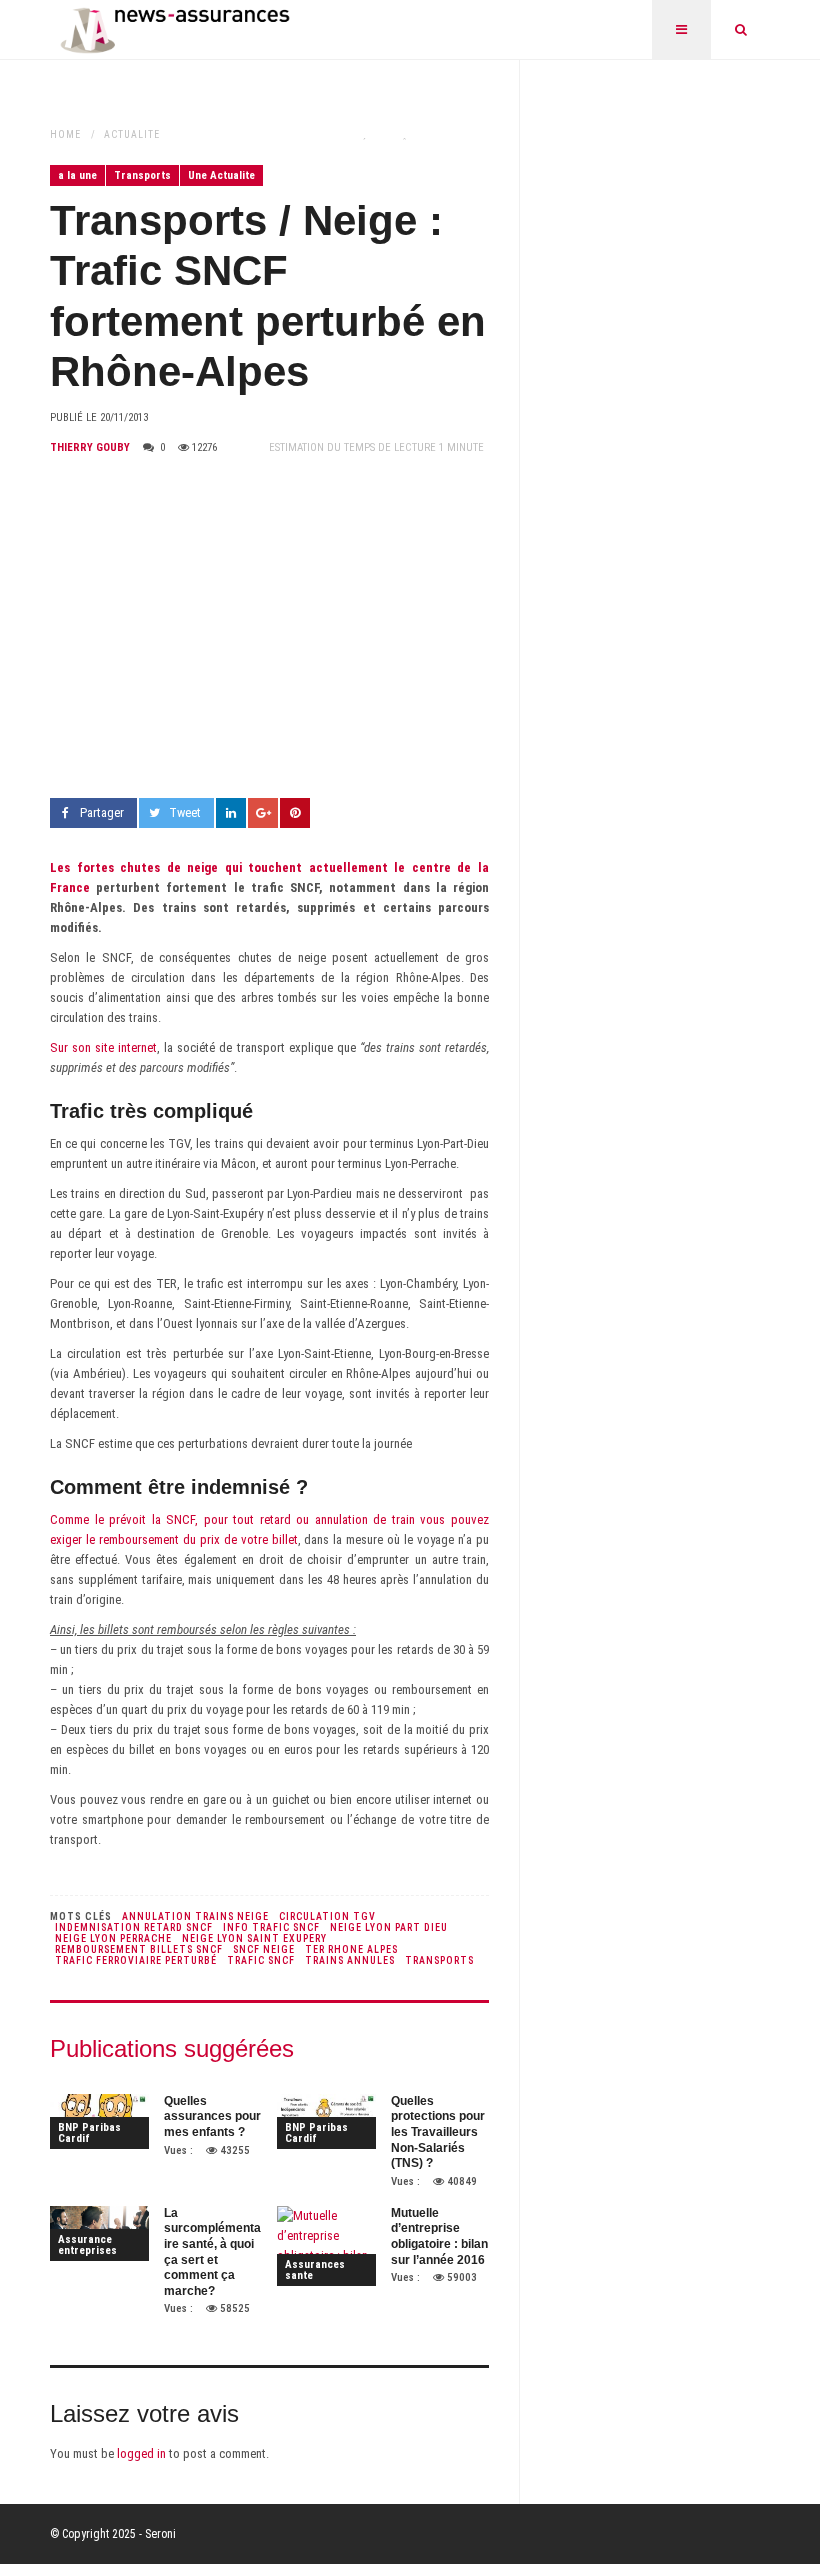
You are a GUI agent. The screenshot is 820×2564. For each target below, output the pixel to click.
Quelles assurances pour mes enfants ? (212, 2116)
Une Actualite (221, 175)
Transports (142, 175)
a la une (77, 175)
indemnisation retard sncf (134, 1927)
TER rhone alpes (351, 1949)
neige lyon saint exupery (254, 1938)
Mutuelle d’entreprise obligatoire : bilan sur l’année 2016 (439, 2236)
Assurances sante (315, 2270)
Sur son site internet (103, 1047)
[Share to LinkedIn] (231, 813)
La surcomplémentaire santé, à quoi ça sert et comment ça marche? (212, 2252)
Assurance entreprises (87, 2245)
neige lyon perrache (113, 1938)
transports (439, 1960)
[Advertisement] (269, 628)
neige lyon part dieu (389, 1927)
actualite (132, 134)
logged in (141, 2453)
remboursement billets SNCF (139, 1949)
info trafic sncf (271, 1927)
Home (65, 134)
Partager (102, 812)
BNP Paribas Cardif (89, 2133)
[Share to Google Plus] (263, 813)
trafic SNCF (261, 1960)
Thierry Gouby (90, 447)
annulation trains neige (195, 1916)
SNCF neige (264, 1949)
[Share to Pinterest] (295, 813)
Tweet (185, 812)
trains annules (350, 1960)
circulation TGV (327, 1916)
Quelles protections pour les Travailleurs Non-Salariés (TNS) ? (438, 2132)
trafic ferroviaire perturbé (136, 1960)
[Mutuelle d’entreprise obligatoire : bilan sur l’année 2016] (326, 2246)
